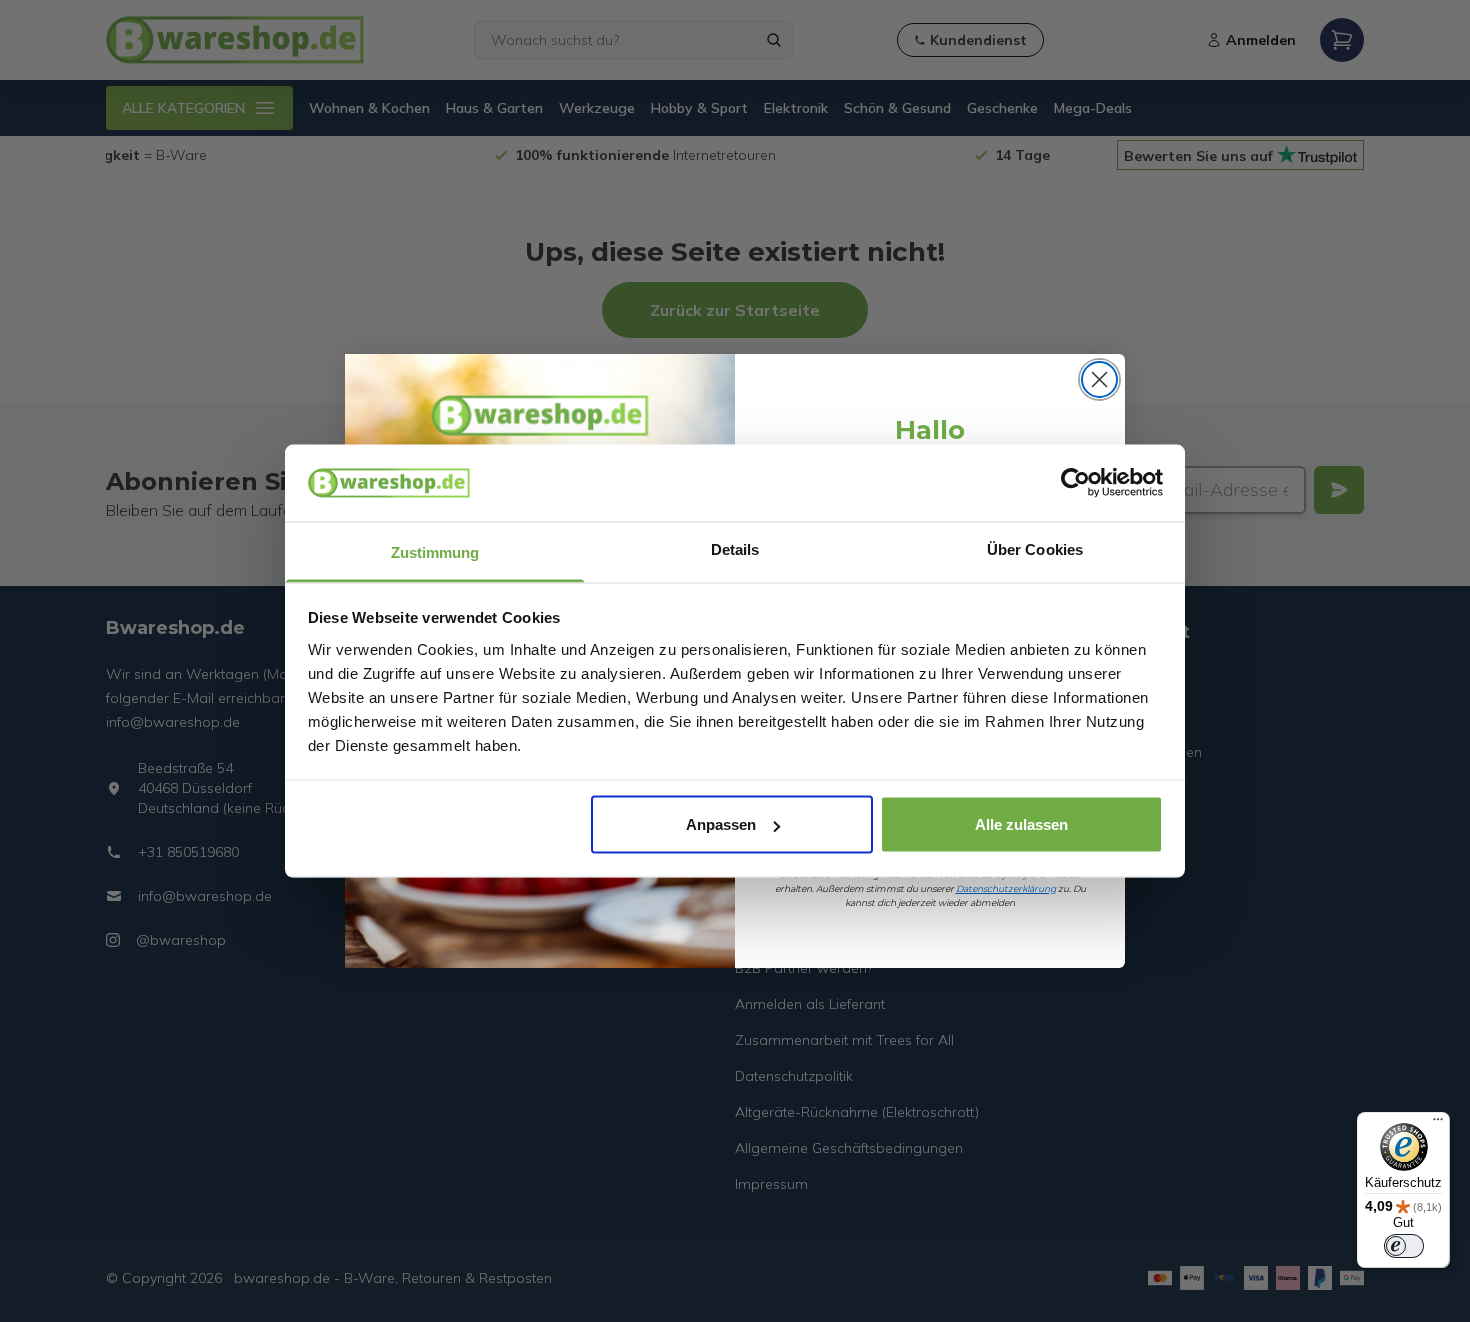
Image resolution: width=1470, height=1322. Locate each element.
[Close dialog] (1099, 379)
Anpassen (721, 824)
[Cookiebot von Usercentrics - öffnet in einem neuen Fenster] (1075, 483)
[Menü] (1438, 1124)
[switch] (1404, 1246)
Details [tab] (735, 548)
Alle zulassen (1021, 824)
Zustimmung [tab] (435, 551)
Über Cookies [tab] (1035, 548)
